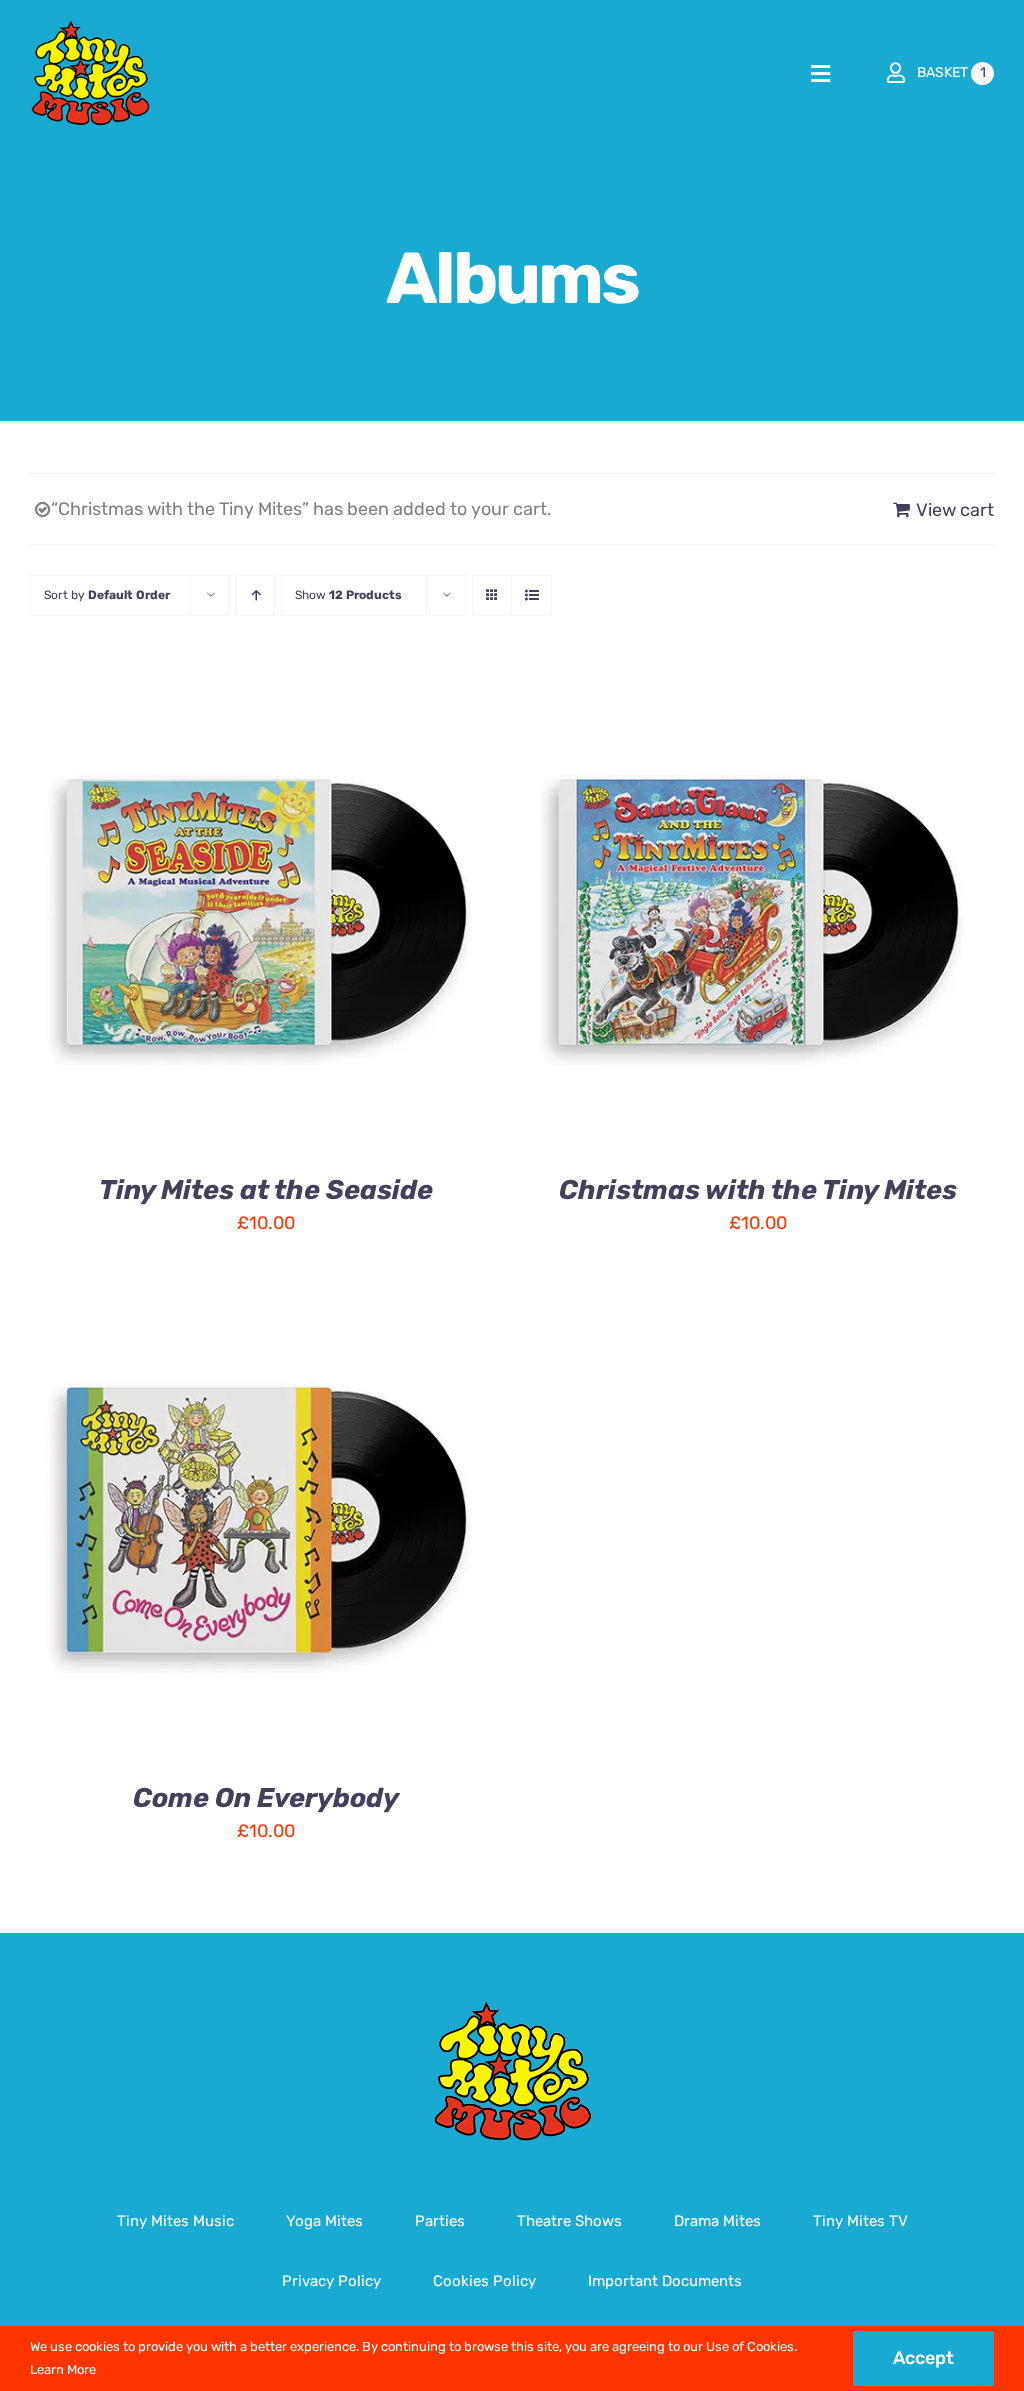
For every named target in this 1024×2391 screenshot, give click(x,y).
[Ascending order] (255, 595)
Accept (923, 2358)
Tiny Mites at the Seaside (266, 1190)
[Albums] (758, 912)
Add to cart (201, 915)
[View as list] (531, 595)
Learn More (63, 2369)
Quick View (336, 915)
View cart (955, 510)
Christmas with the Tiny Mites (758, 1190)
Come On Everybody (266, 1798)
